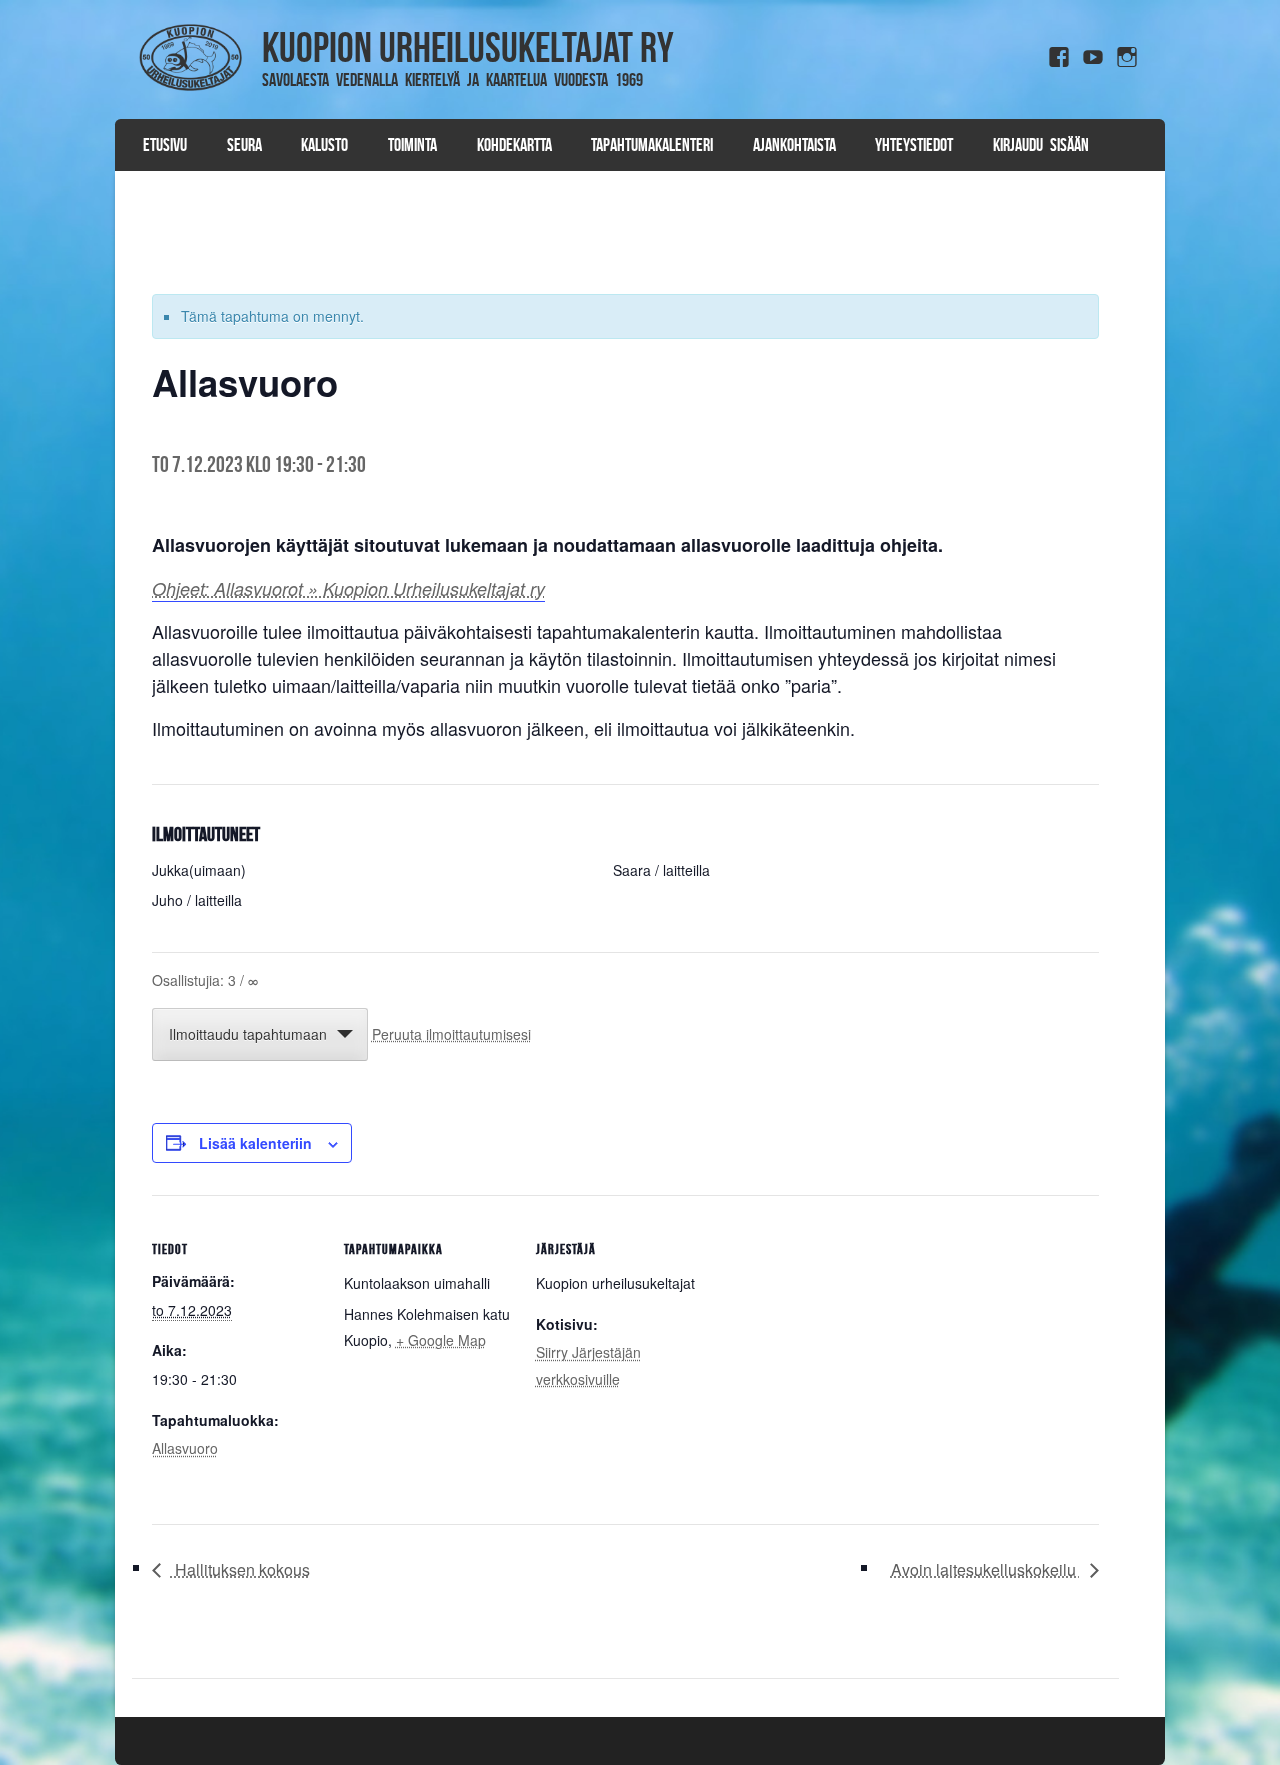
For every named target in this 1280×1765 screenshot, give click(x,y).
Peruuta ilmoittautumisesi (451, 1034)
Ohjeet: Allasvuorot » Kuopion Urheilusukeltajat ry (348, 588)
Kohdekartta (514, 145)
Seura (244, 145)
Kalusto (324, 145)
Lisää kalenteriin (255, 1143)
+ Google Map (441, 1340)
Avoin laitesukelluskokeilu (985, 1569)
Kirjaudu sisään (1041, 145)
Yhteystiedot (914, 145)
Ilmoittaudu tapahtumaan (248, 1034)
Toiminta (412, 145)
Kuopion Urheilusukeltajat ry (468, 47)
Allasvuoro (185, 1448)
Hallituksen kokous (240, 1569)
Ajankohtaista (794, 145)
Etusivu (165, 145)
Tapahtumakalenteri (652, 145)
